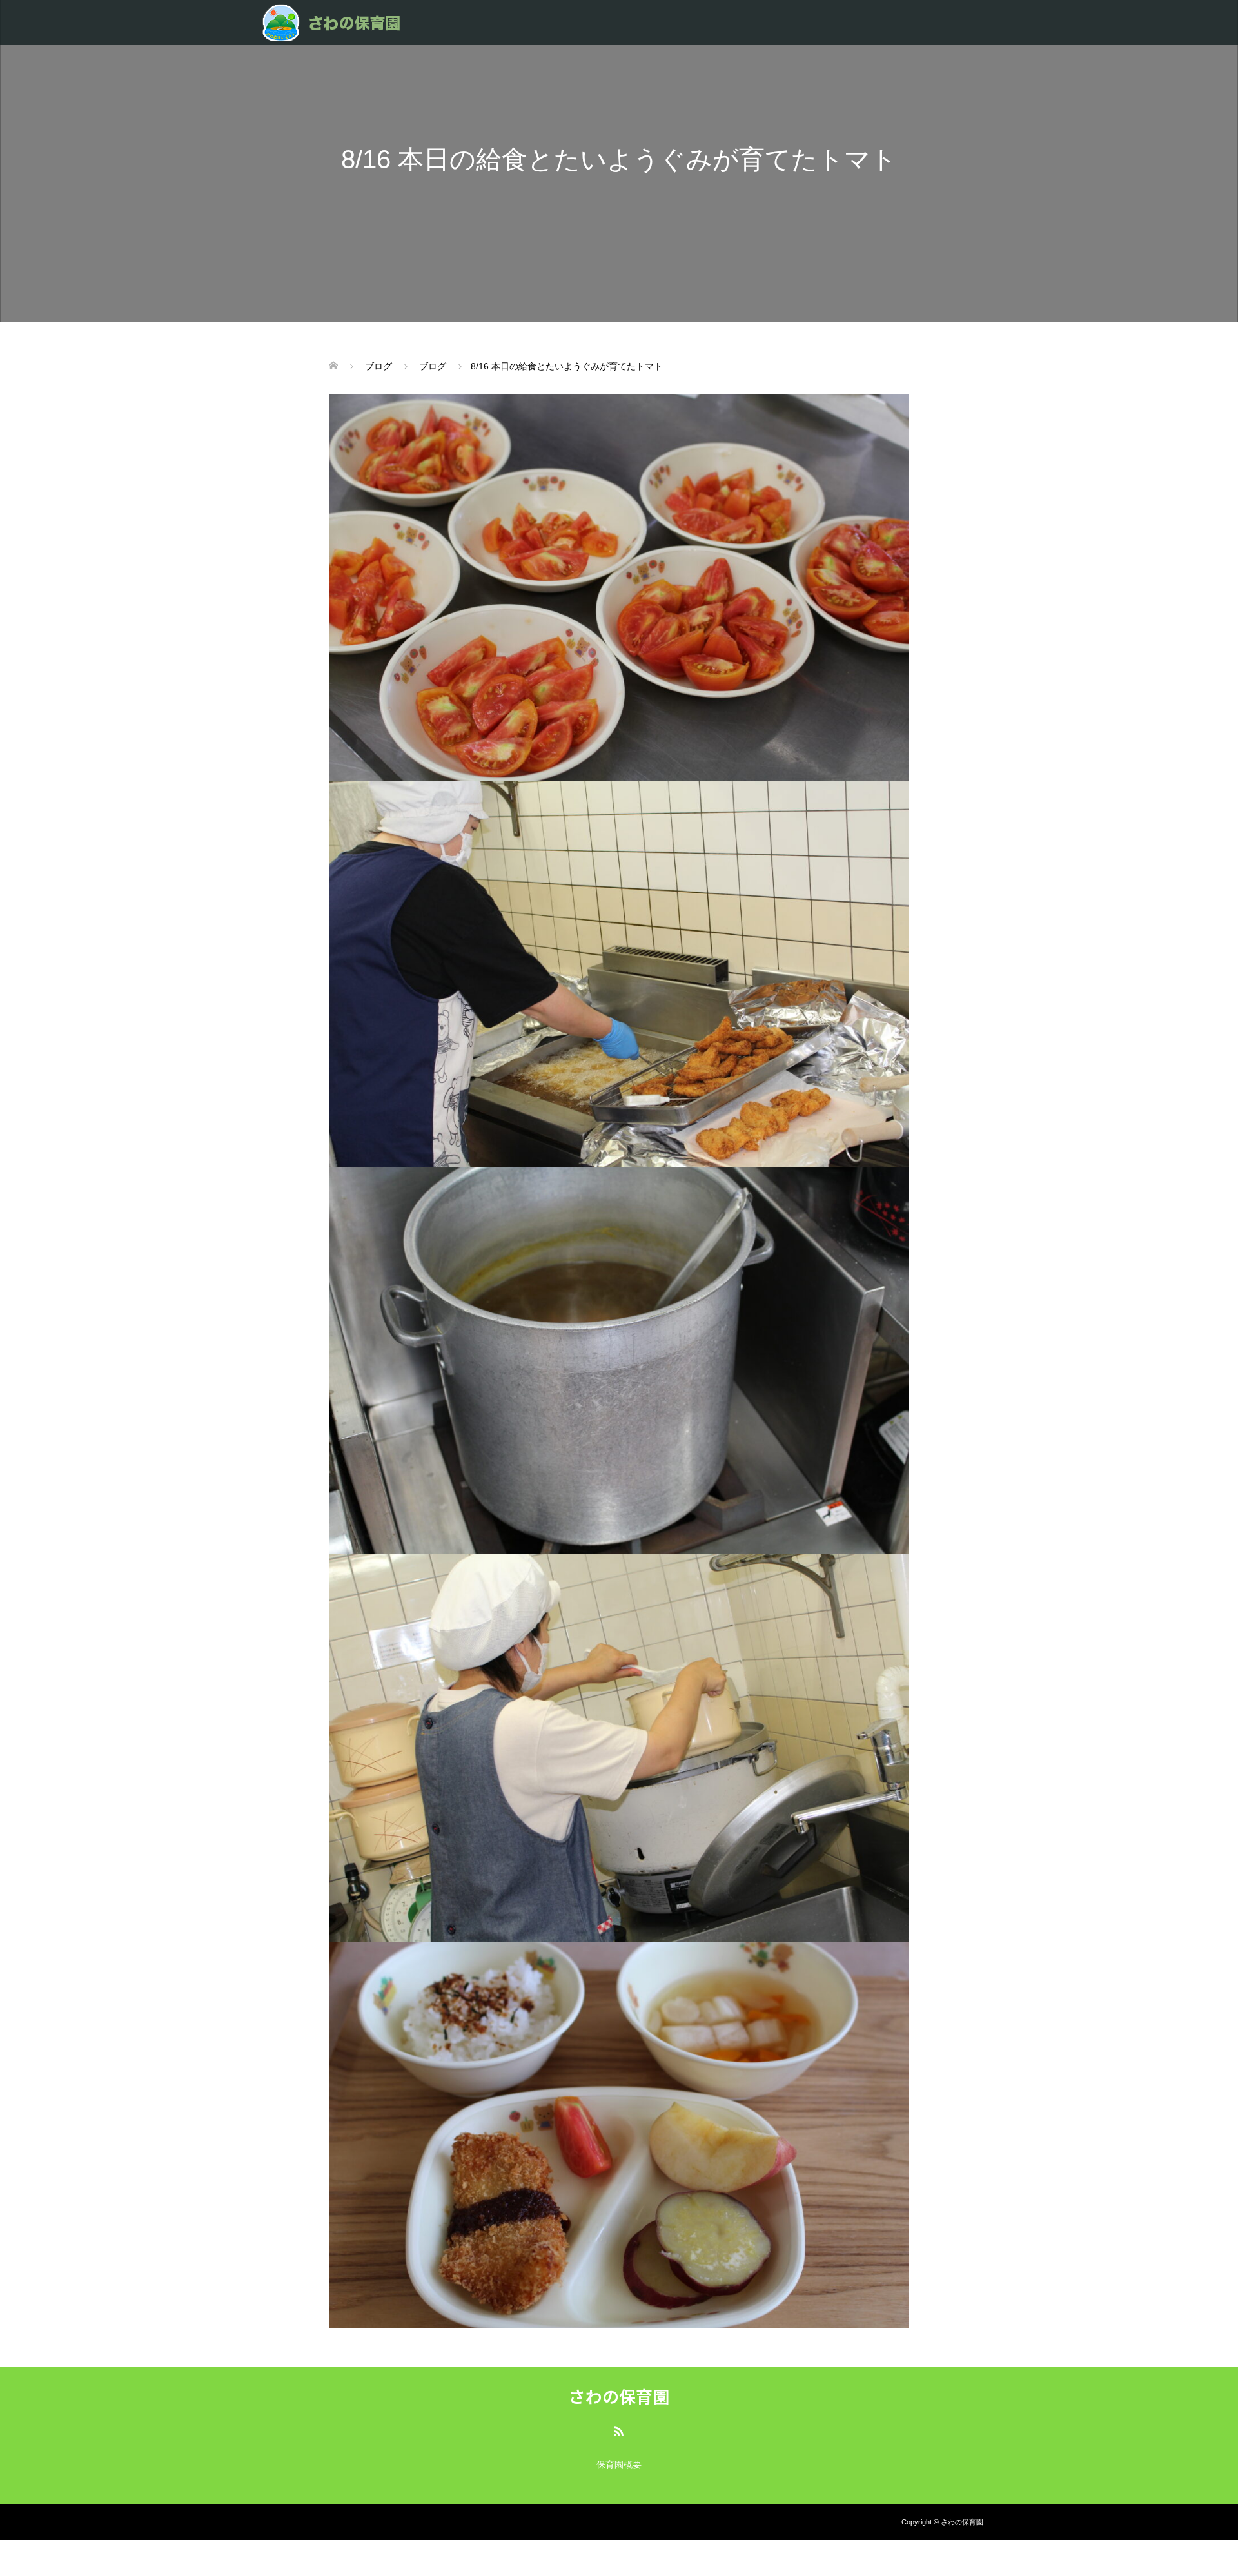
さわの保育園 (619, 2396)
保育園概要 (619, 2464)
